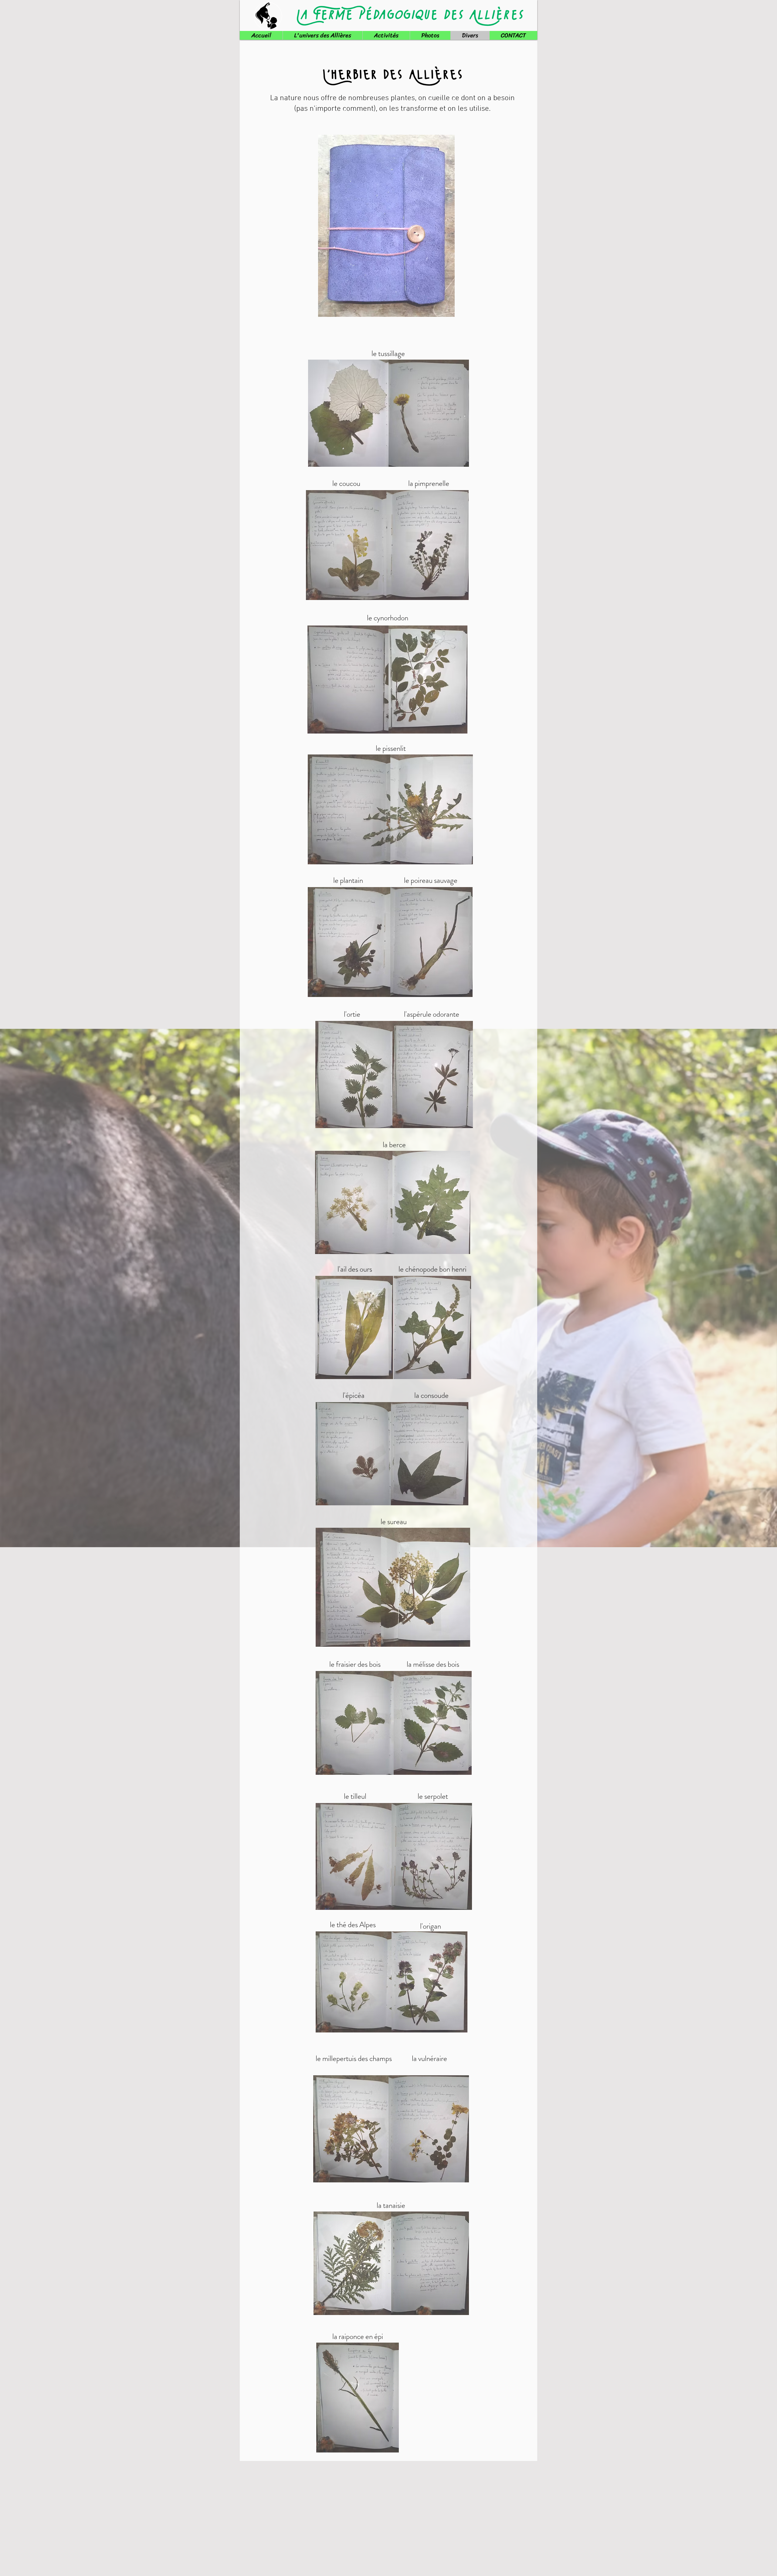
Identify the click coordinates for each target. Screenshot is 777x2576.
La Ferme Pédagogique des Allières (409, 15)
